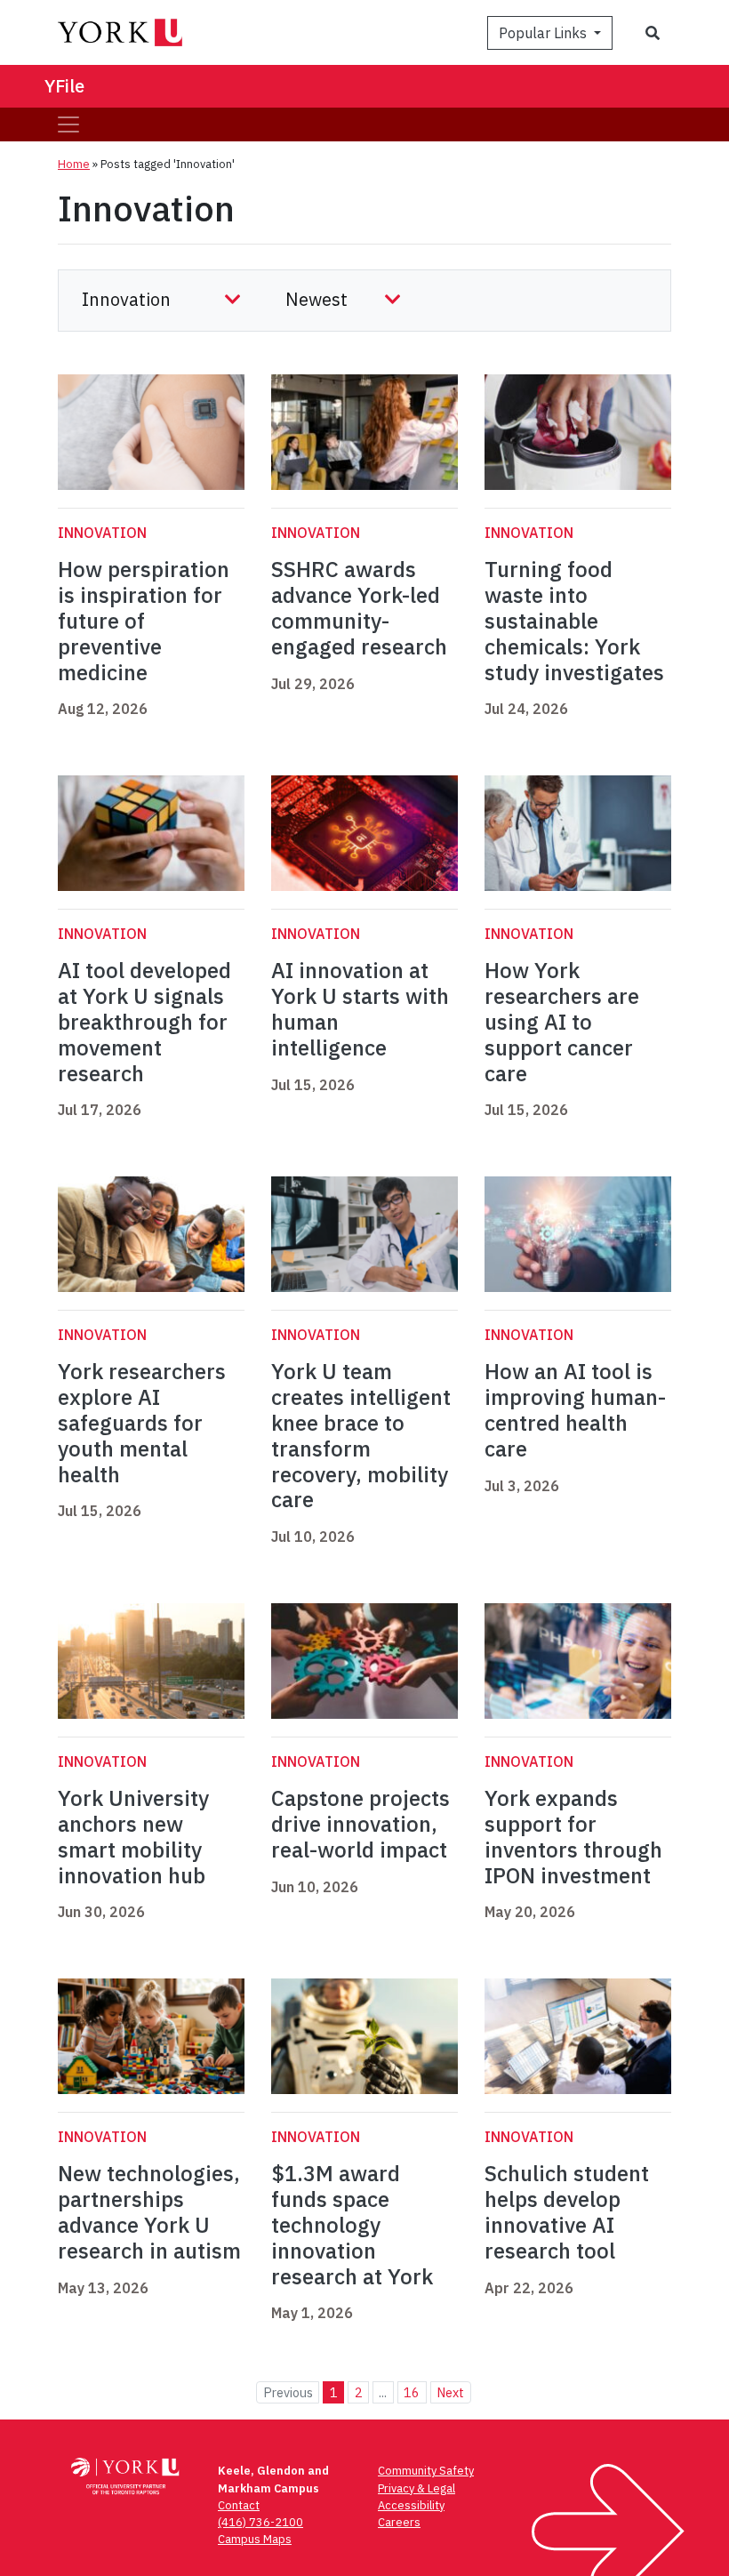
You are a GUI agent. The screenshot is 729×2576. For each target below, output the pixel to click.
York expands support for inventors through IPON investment (573, 1836)
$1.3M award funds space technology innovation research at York (352, 2224)
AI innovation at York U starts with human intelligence (360, 1008)
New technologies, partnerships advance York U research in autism (149, 2211)
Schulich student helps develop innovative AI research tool (567, 2211)
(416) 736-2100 (260, 2522)
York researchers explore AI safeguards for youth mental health (142, 1422)
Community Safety (426, 2471)
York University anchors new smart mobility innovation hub (133, 1836)
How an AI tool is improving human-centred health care (575, 1409)
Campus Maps (255, 2539)
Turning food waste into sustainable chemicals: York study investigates (574, 620)
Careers (399, 2522)
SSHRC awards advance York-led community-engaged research (359, 607)
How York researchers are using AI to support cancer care (562, 1021)
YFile (64, 86)
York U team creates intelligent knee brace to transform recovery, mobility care (361, 1435)
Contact (239, 2505)
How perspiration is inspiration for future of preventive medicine (144, 620)
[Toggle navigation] (68, 124)
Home (74, 164)
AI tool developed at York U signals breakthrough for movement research (144, 1021)
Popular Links (545, 33)
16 (412, 2392)
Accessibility (411, 2505)
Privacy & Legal (417, 2488)
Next (450, 2392)
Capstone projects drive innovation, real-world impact (360, 1824)
